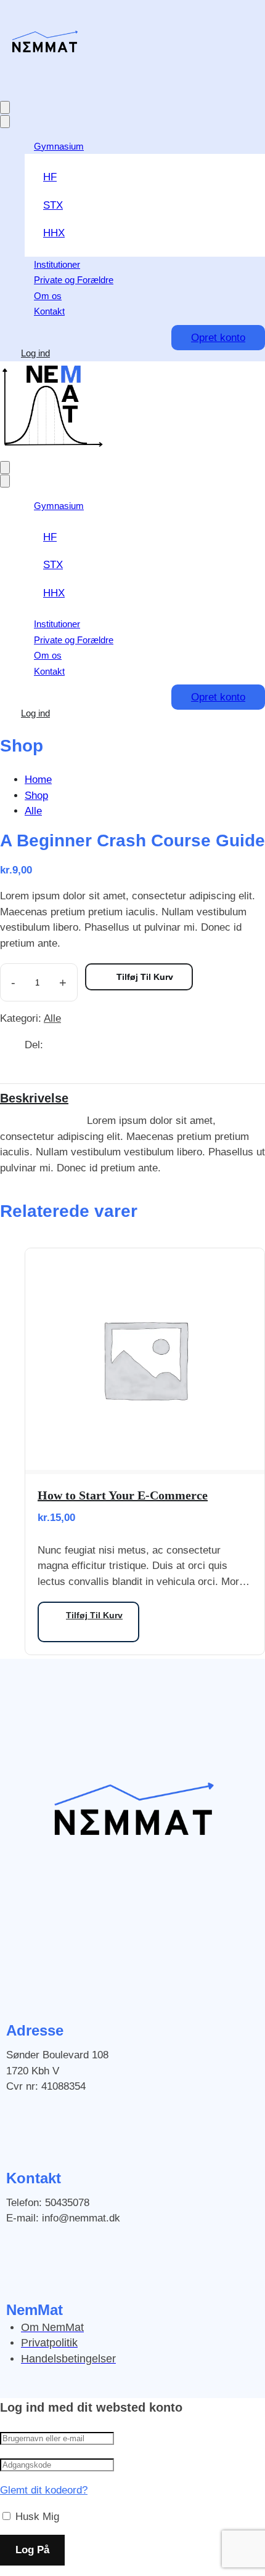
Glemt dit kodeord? (44, 2490)
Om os (48, 296)
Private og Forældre (74, 280)
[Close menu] (5, 122)
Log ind (35, 353)
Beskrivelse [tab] (34, 1098)
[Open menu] (5, 107)
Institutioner (57, 264)
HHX (54, 233)
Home (38, 780)
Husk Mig (36, 2517)
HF (50, 177)
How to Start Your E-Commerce (123, 1495)
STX (53, 205)
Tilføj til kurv (145, 977)
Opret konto (218, 338)
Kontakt (49, 311)
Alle (33, 811)
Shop (36, 796)
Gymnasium (59, 146)
